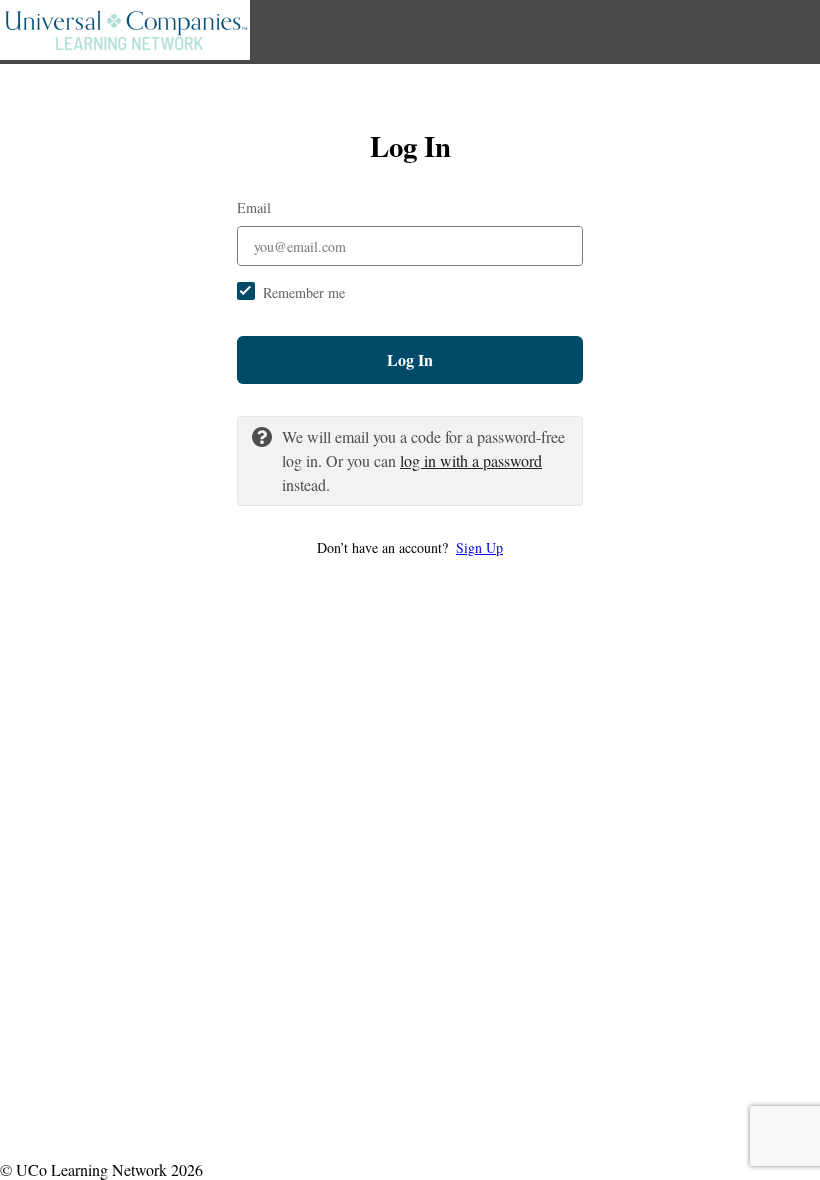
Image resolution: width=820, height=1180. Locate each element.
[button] (410, 547)
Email (254, 207)
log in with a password (471, 460)
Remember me (304, 292)
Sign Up (479, 547)
